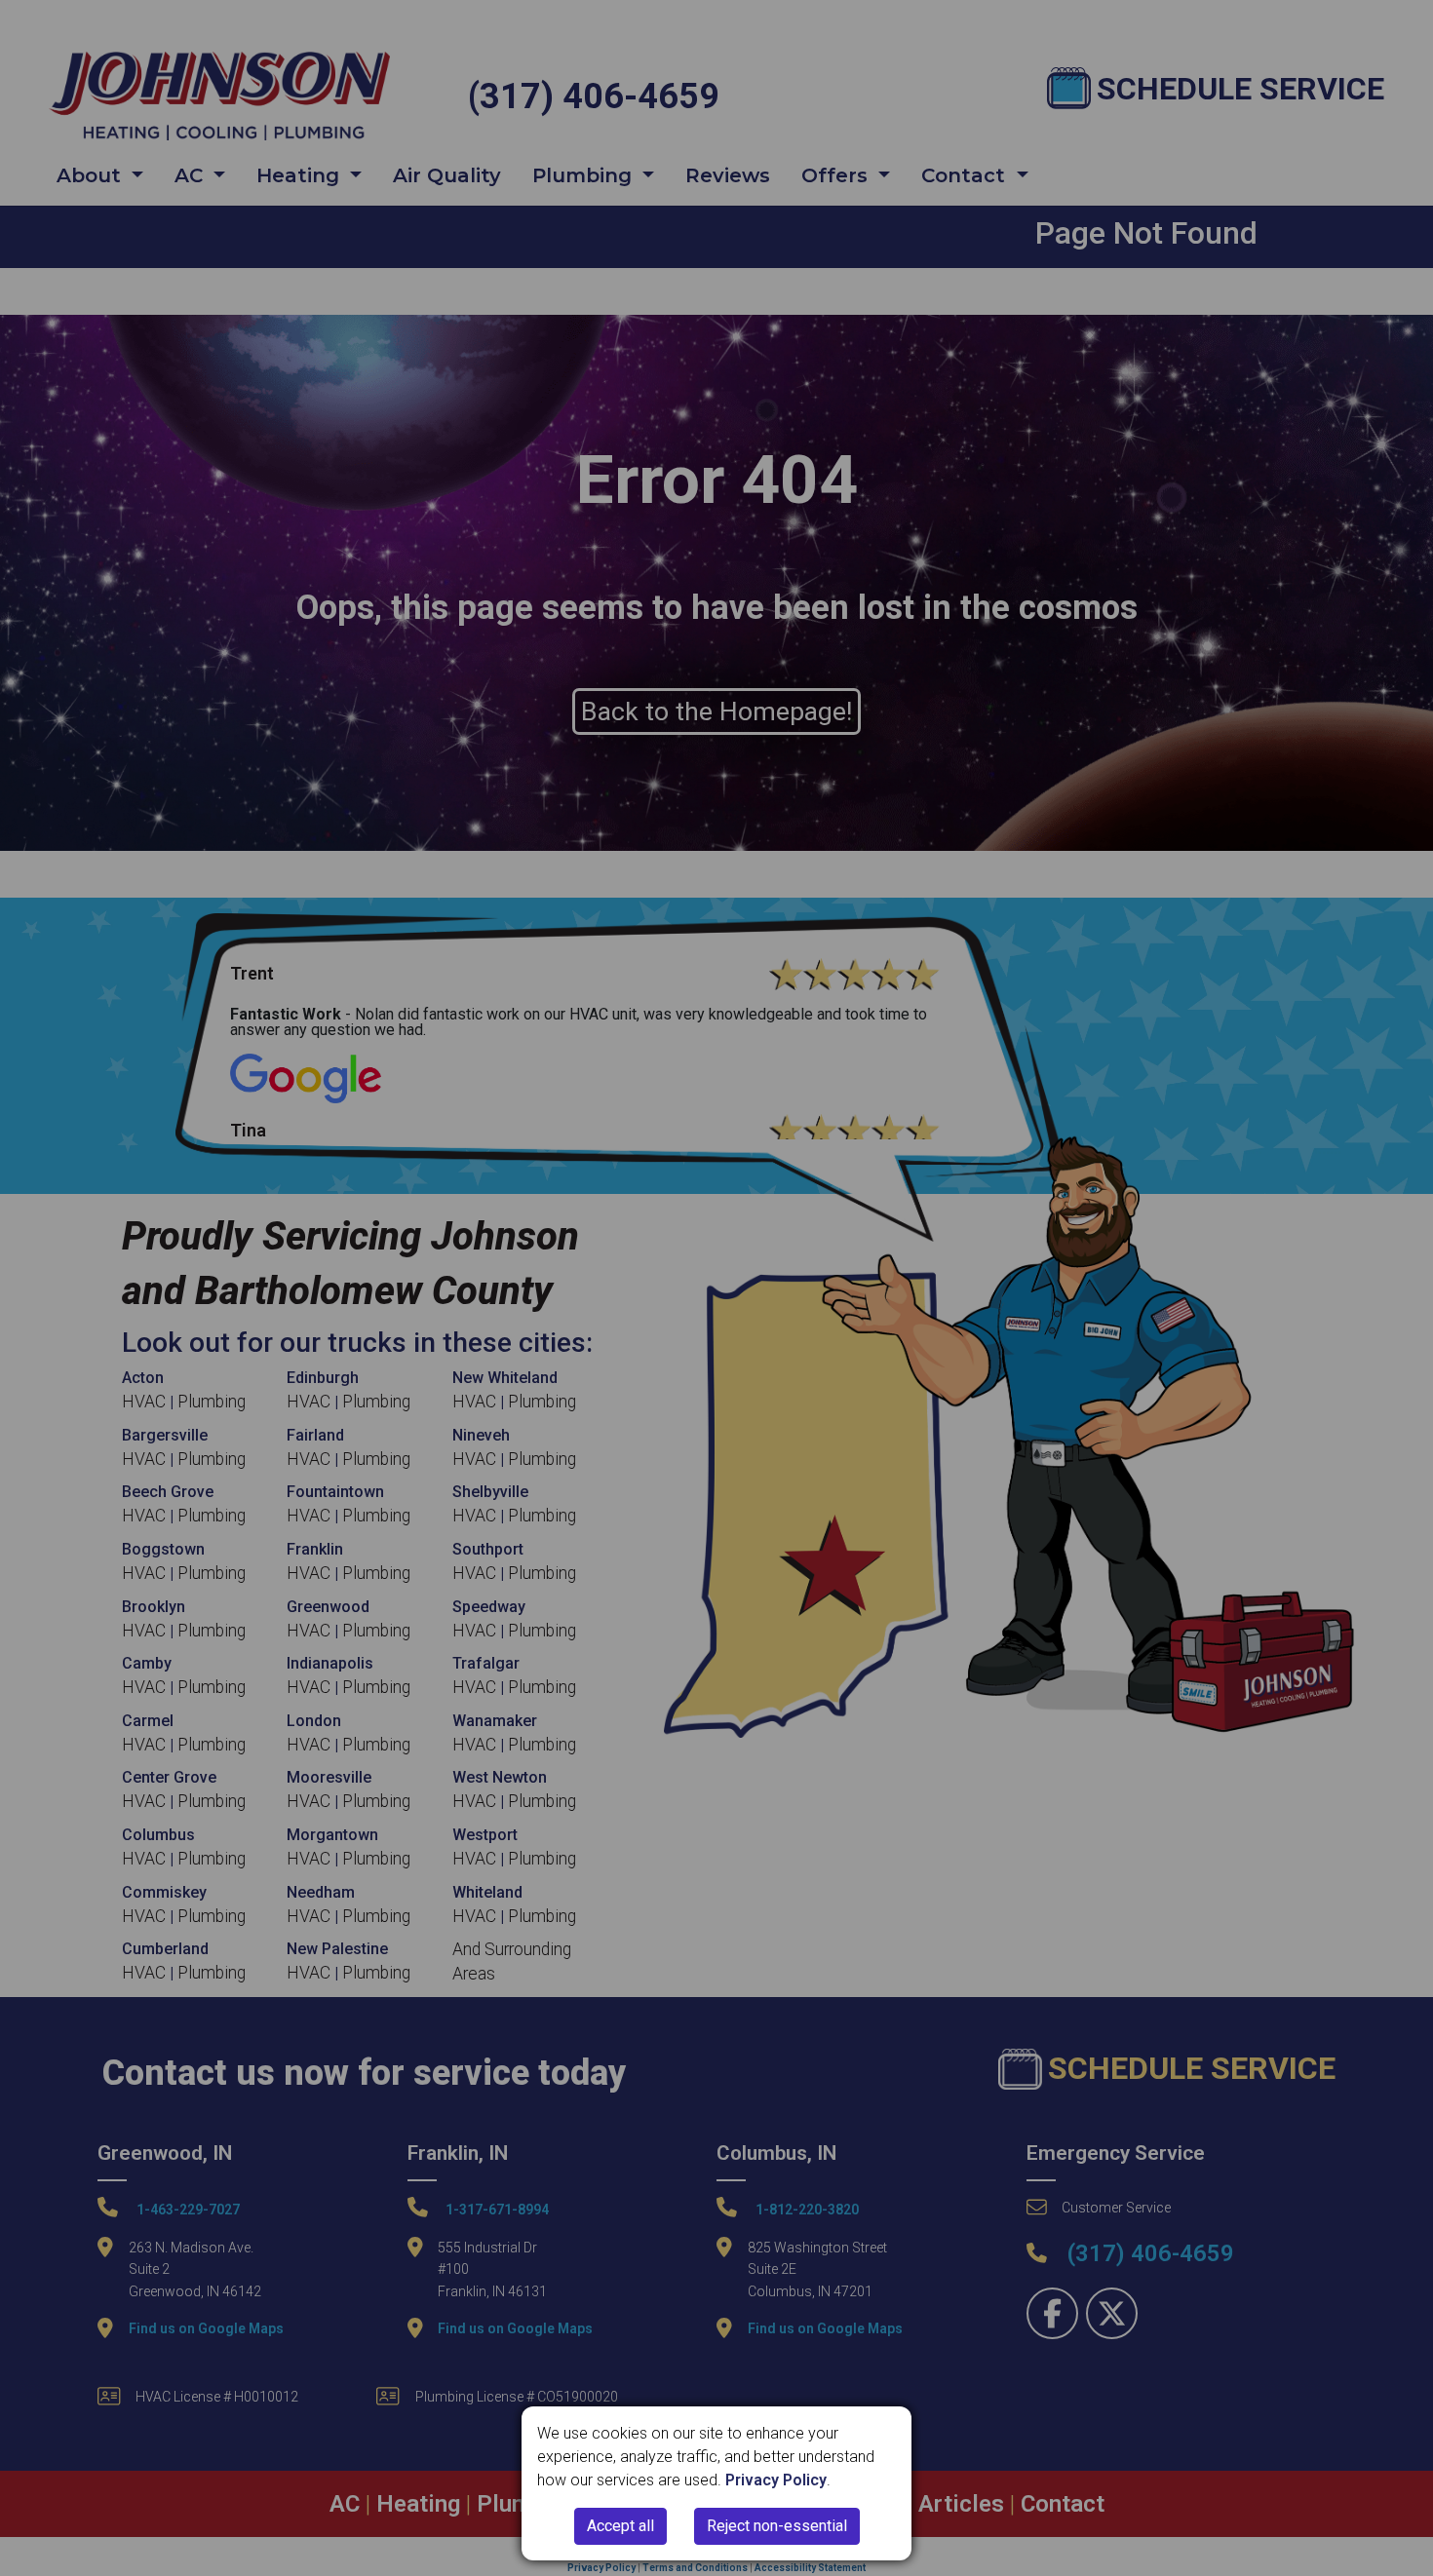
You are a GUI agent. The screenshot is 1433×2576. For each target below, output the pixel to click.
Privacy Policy (776, 2480)
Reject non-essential (777, 2526)
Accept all (620, 2526)
